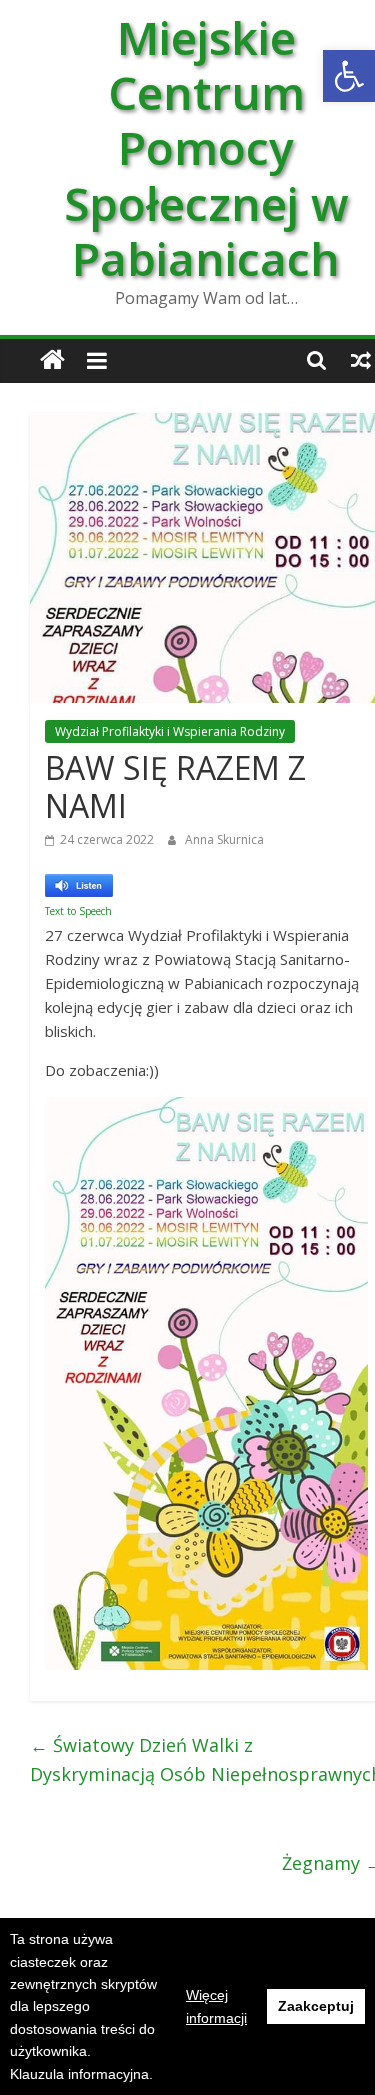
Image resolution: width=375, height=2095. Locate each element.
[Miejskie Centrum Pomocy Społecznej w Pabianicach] (52, 360)
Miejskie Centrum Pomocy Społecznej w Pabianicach (206, 147)
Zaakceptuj (316, 2006)
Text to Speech (78, 911)
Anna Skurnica (224, 839)
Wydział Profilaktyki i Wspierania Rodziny (170, 731)
